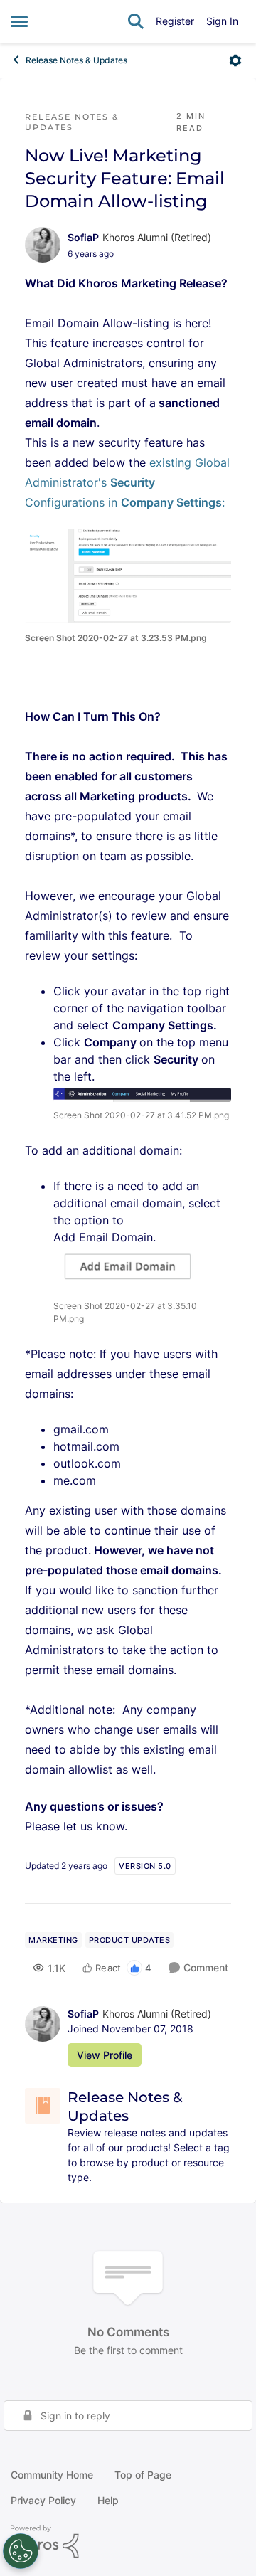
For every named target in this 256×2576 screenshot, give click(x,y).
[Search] (136, 21)
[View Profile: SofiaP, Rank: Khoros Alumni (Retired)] (43, 245)
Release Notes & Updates (76, 60)
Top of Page (143, 2475)
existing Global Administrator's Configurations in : (127, 482)
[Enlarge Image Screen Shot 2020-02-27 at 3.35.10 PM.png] (131, 1269)
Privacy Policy (43, 2500)
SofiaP (83, 237)
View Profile (105, 2055)
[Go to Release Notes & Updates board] (43, 2106)
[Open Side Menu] (19, 21)
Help (108, 2500)
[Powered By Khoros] (128, 2542)
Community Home (52, 2475)
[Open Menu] (235, 60)
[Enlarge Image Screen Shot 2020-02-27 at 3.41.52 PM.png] (142, 1093)
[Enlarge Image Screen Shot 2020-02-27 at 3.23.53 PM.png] (128, 576)
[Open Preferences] (21, 2551)
